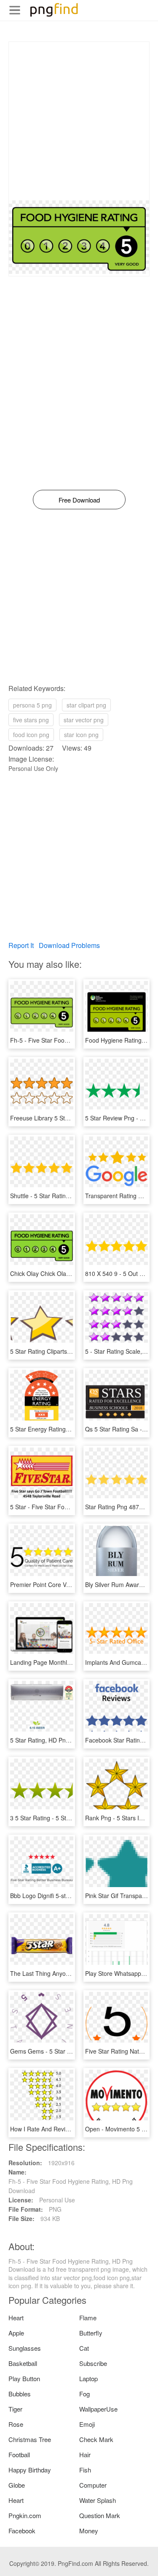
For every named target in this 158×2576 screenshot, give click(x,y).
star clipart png (86, 705)
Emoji (87, 2424)
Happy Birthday (30, 2470)
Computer (93, 2485)
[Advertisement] (79, 121)
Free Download (79, 500)
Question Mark (100, 2515)
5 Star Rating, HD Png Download (54, 1740)
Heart (16, 2318)
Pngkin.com (25, 2515)
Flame (88, 2318)
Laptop (88, 2378)
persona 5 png (32, 705)
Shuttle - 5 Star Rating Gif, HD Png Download (70, 1196)
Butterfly (91, 2333)
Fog (84, 2394)
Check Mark (96, 2439)
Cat (84, 2348)
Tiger (15, 2409)
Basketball (23, 2363)
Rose (16, 2424)
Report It (21, 945)
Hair (85, 2454)
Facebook (22, 2531)
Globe (17, 2485)
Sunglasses (25, 2348)
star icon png (81, 735)
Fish (85, 2470)
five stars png (31, 720)
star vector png (84, 720)
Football (19, 2454)
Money (89, 2531)
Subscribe (93, 2363)
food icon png (31, 735)
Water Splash (98, 2500)
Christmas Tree (30, 2439)
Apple (16, 2333)
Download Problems (69, 945)
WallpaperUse (98, 2409)
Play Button (24, 2378)
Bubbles (20, 2394)
